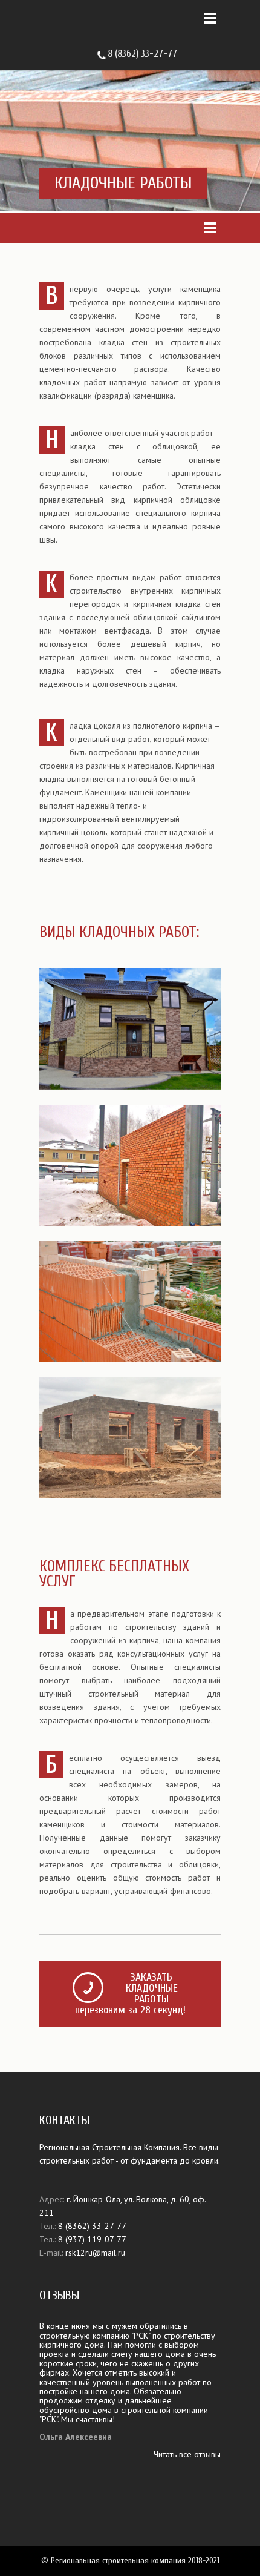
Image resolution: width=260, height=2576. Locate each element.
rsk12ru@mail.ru (95, 2253)
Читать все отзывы (187, 2454)
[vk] (206, 53)
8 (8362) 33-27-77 (142, 54)
